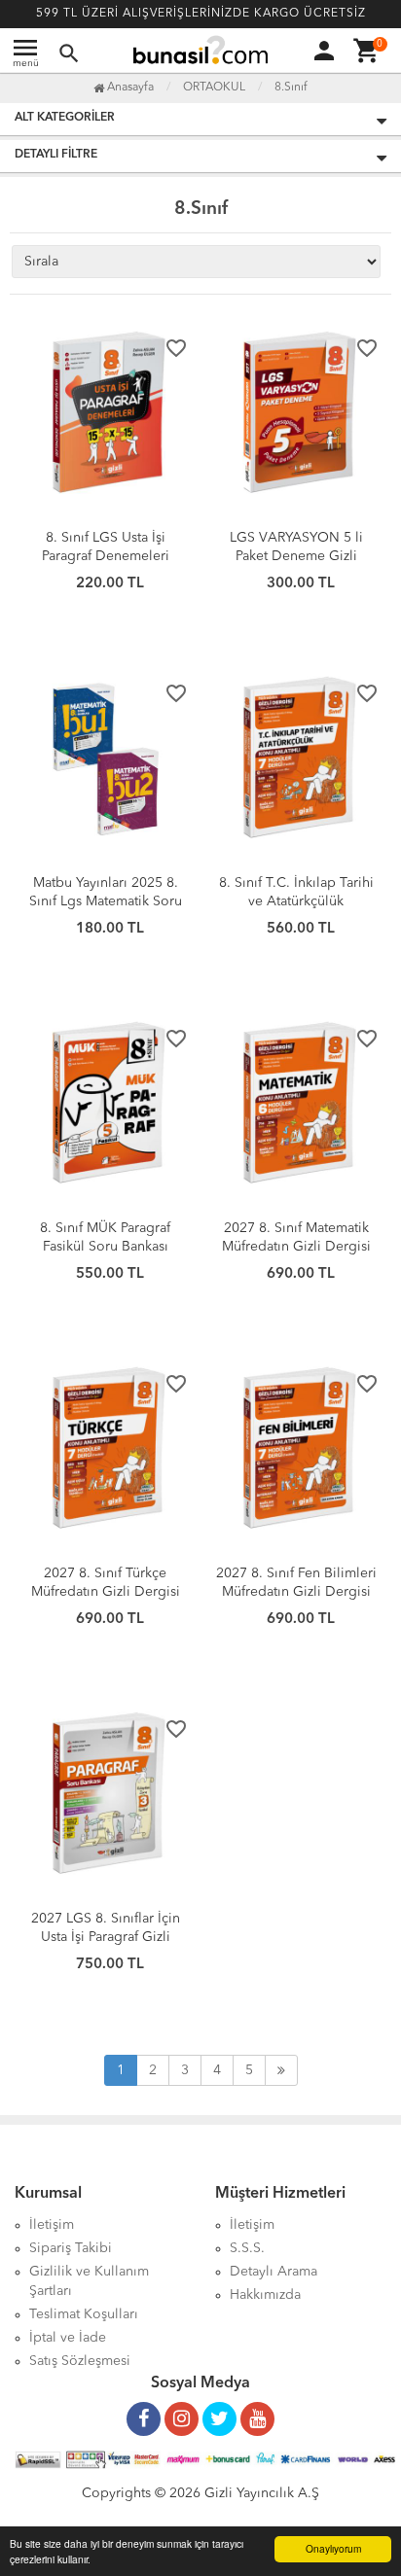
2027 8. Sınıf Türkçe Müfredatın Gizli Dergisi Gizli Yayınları (106, 1592)
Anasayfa (129, 88)
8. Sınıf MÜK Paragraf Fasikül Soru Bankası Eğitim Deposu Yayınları (106, 1247)
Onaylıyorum (333, 2548)
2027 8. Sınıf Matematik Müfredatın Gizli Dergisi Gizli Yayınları (296, 1247)
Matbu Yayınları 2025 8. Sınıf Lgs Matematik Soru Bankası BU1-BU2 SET (106, 901)
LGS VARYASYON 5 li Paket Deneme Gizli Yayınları (296, 556)
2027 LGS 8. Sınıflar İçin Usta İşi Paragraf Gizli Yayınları (106, 1937)
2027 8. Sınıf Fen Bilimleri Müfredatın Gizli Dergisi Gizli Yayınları (296, 1592)
